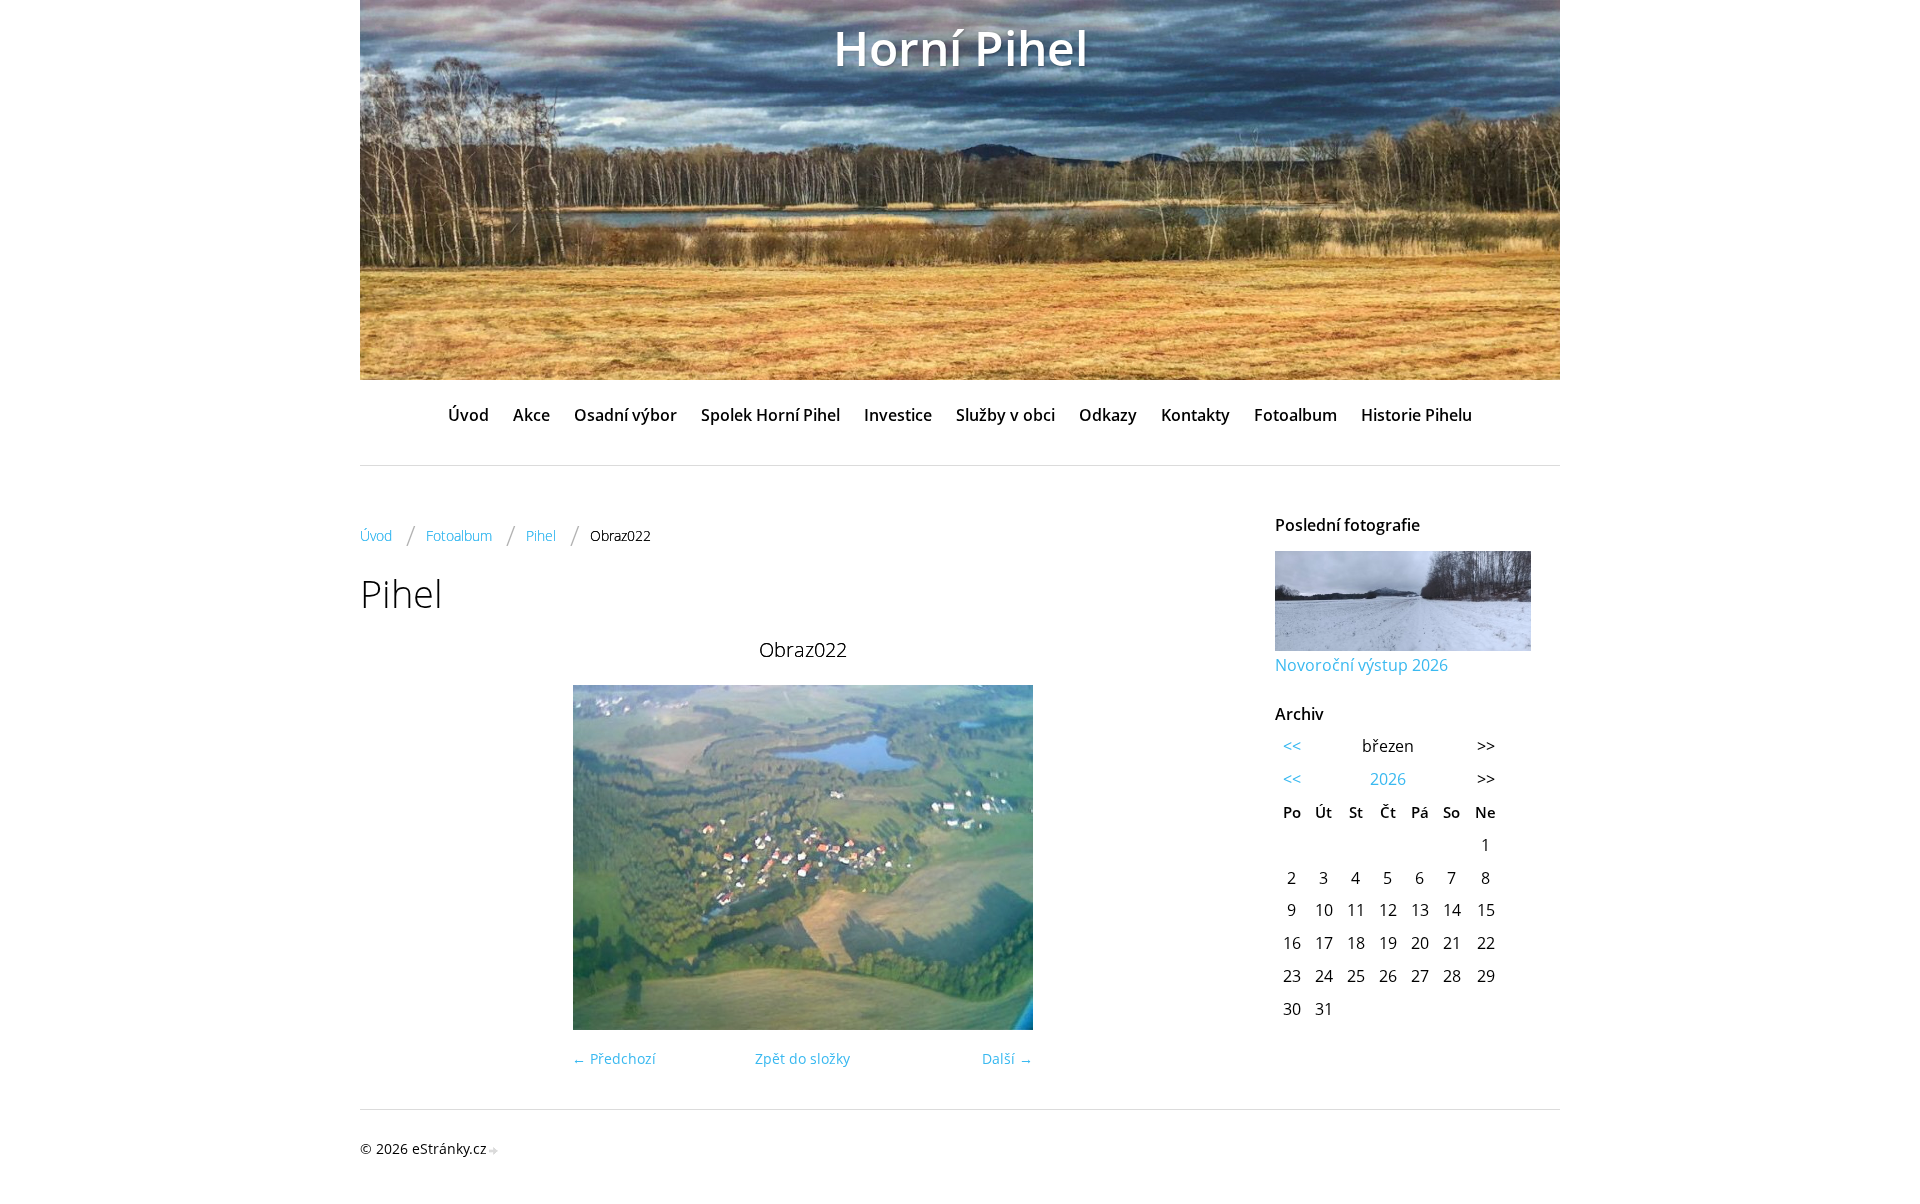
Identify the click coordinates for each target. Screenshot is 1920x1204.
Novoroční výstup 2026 (1361, 665)
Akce (531, 415)
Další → (1007, 1058)
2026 (1388, 779)
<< (1292, 746)
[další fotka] (1212, 857)
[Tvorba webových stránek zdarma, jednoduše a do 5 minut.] (494, 1150)
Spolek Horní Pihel (770, 415)
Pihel (541, 535)
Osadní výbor (625, 415)
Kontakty (1195, 415)
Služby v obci (1005, 415)
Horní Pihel (960, 47)
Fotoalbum (1295, 415)
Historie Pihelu (1416, 415)
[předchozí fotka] (392, 857)
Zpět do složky (802, 1058)
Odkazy (1108, 415)
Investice (898, 415)
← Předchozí (614, 1058)
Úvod (468, 415)
